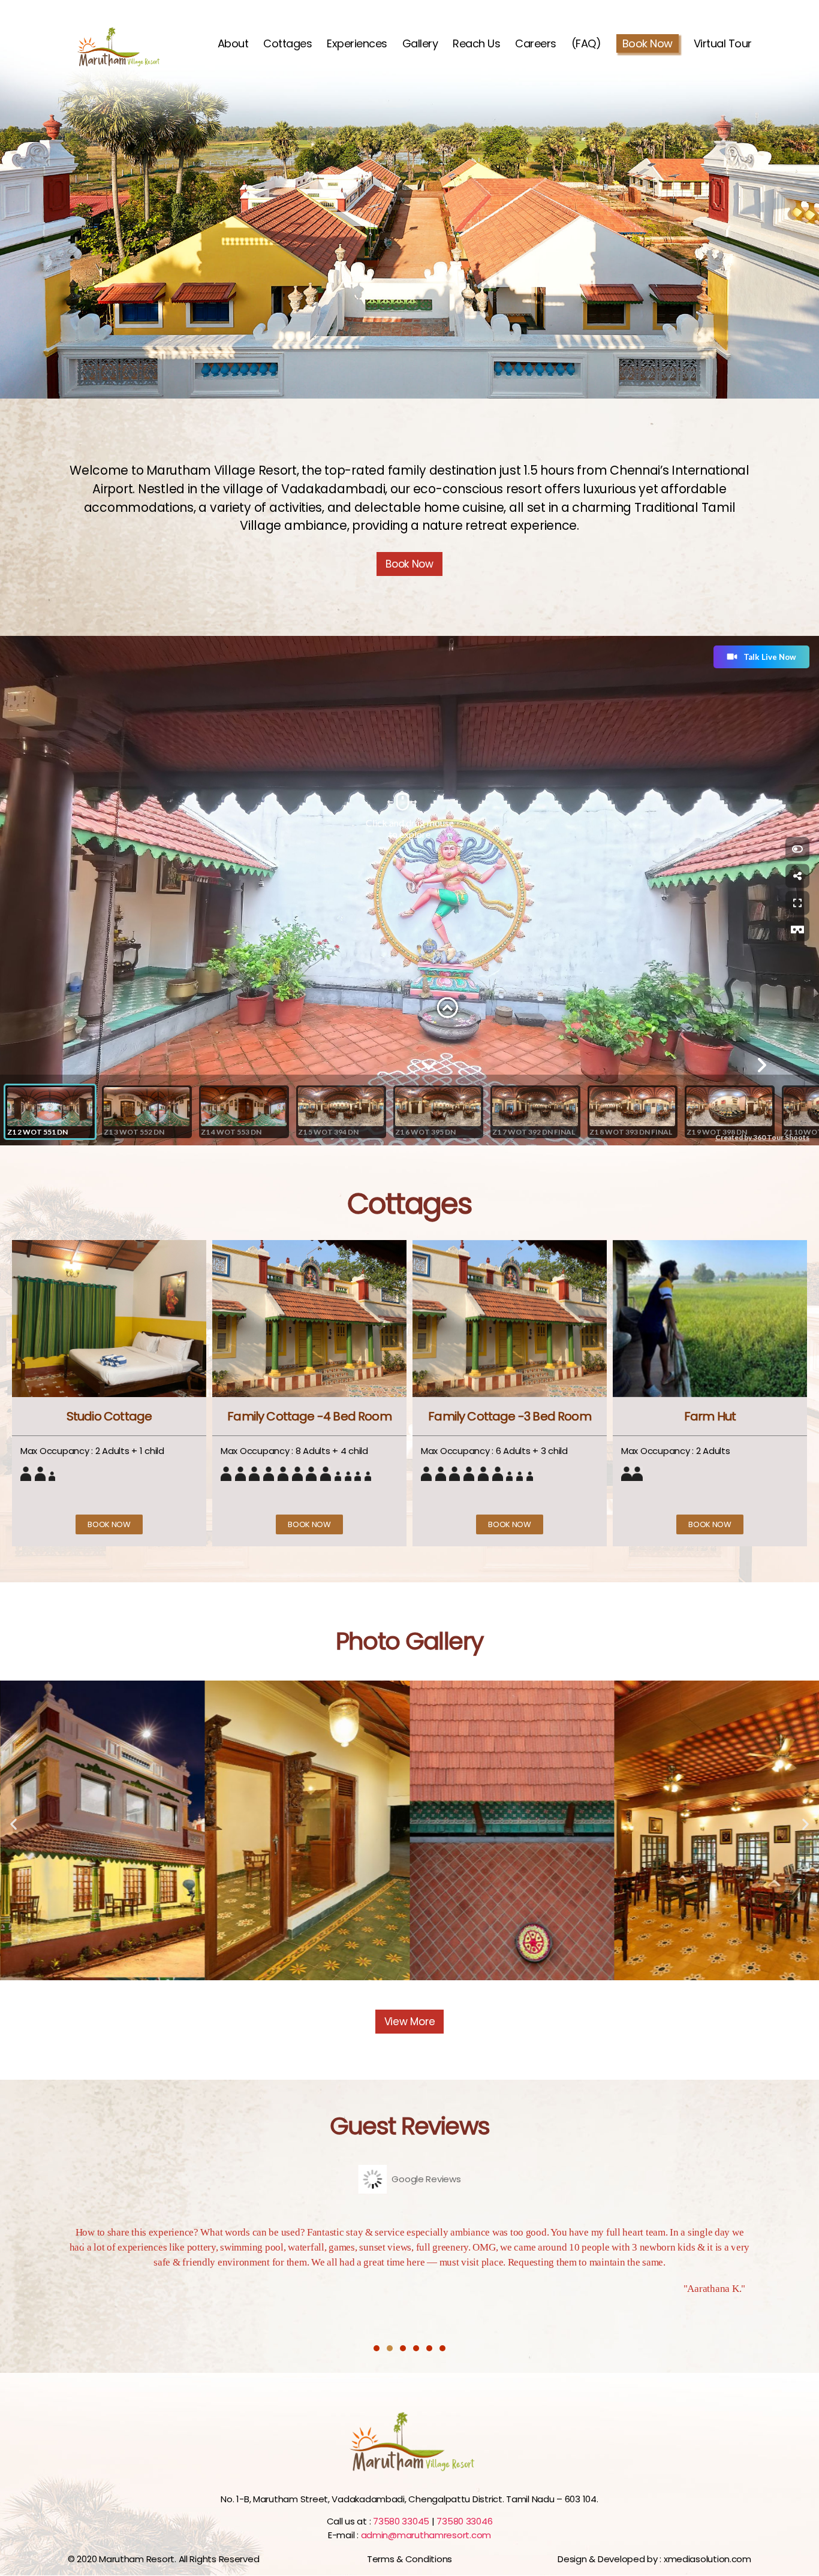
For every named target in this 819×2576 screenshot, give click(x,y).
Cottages (287, 44)
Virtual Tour (723, 44)
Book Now (648, 43)
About (233, 44)
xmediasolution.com (707, 2559)
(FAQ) (586, 44)
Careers (536, 44)
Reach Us (476, 44)
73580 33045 (402, 2521)
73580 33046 (464, 2521)
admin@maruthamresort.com (426, 2535)
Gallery (420, 44)
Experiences (357, 44)
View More (410, 2022)
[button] (109, 1524)
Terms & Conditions (409, 2559)
